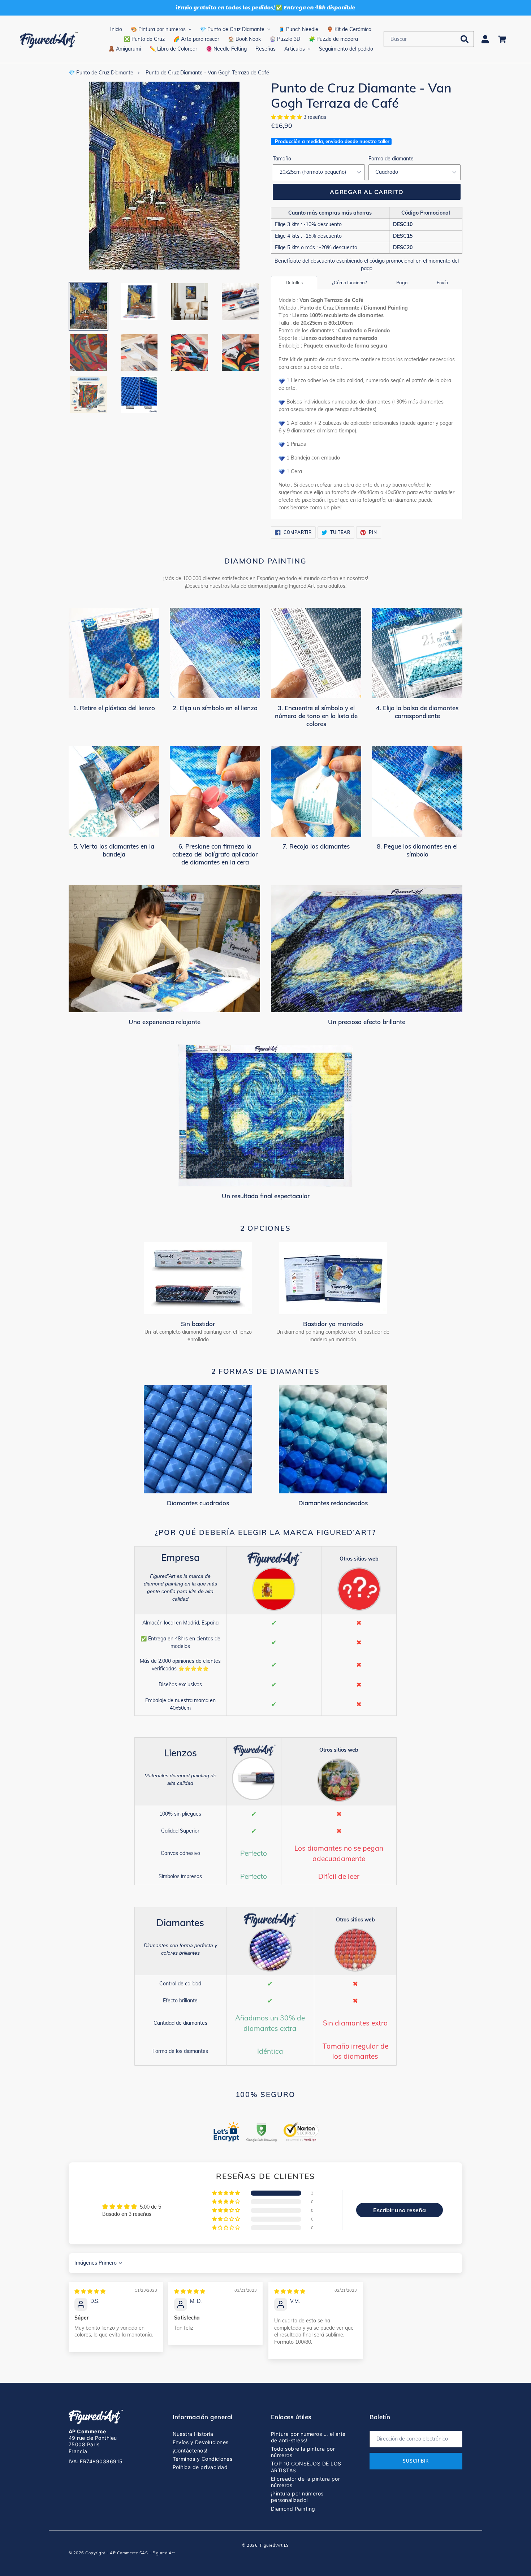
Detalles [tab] (294, 282)
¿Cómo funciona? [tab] (349, 282)
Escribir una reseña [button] (400, 2210)
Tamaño (282, 159)
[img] (90, 2291)
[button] (287, 117)
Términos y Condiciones (203, 2459)
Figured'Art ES (275, 2545)
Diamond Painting (293, 2509)
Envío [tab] (442, 282)
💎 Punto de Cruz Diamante (101, 73)
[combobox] (429, 39)
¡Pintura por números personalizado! (297, 2497)
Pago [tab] (402, 282)
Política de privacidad (200, 2467)
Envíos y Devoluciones (201, 2442)
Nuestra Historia (193, 2434)
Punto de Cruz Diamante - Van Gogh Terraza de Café (207, 73)
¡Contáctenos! (190, 2450)
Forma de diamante (391, 159)
